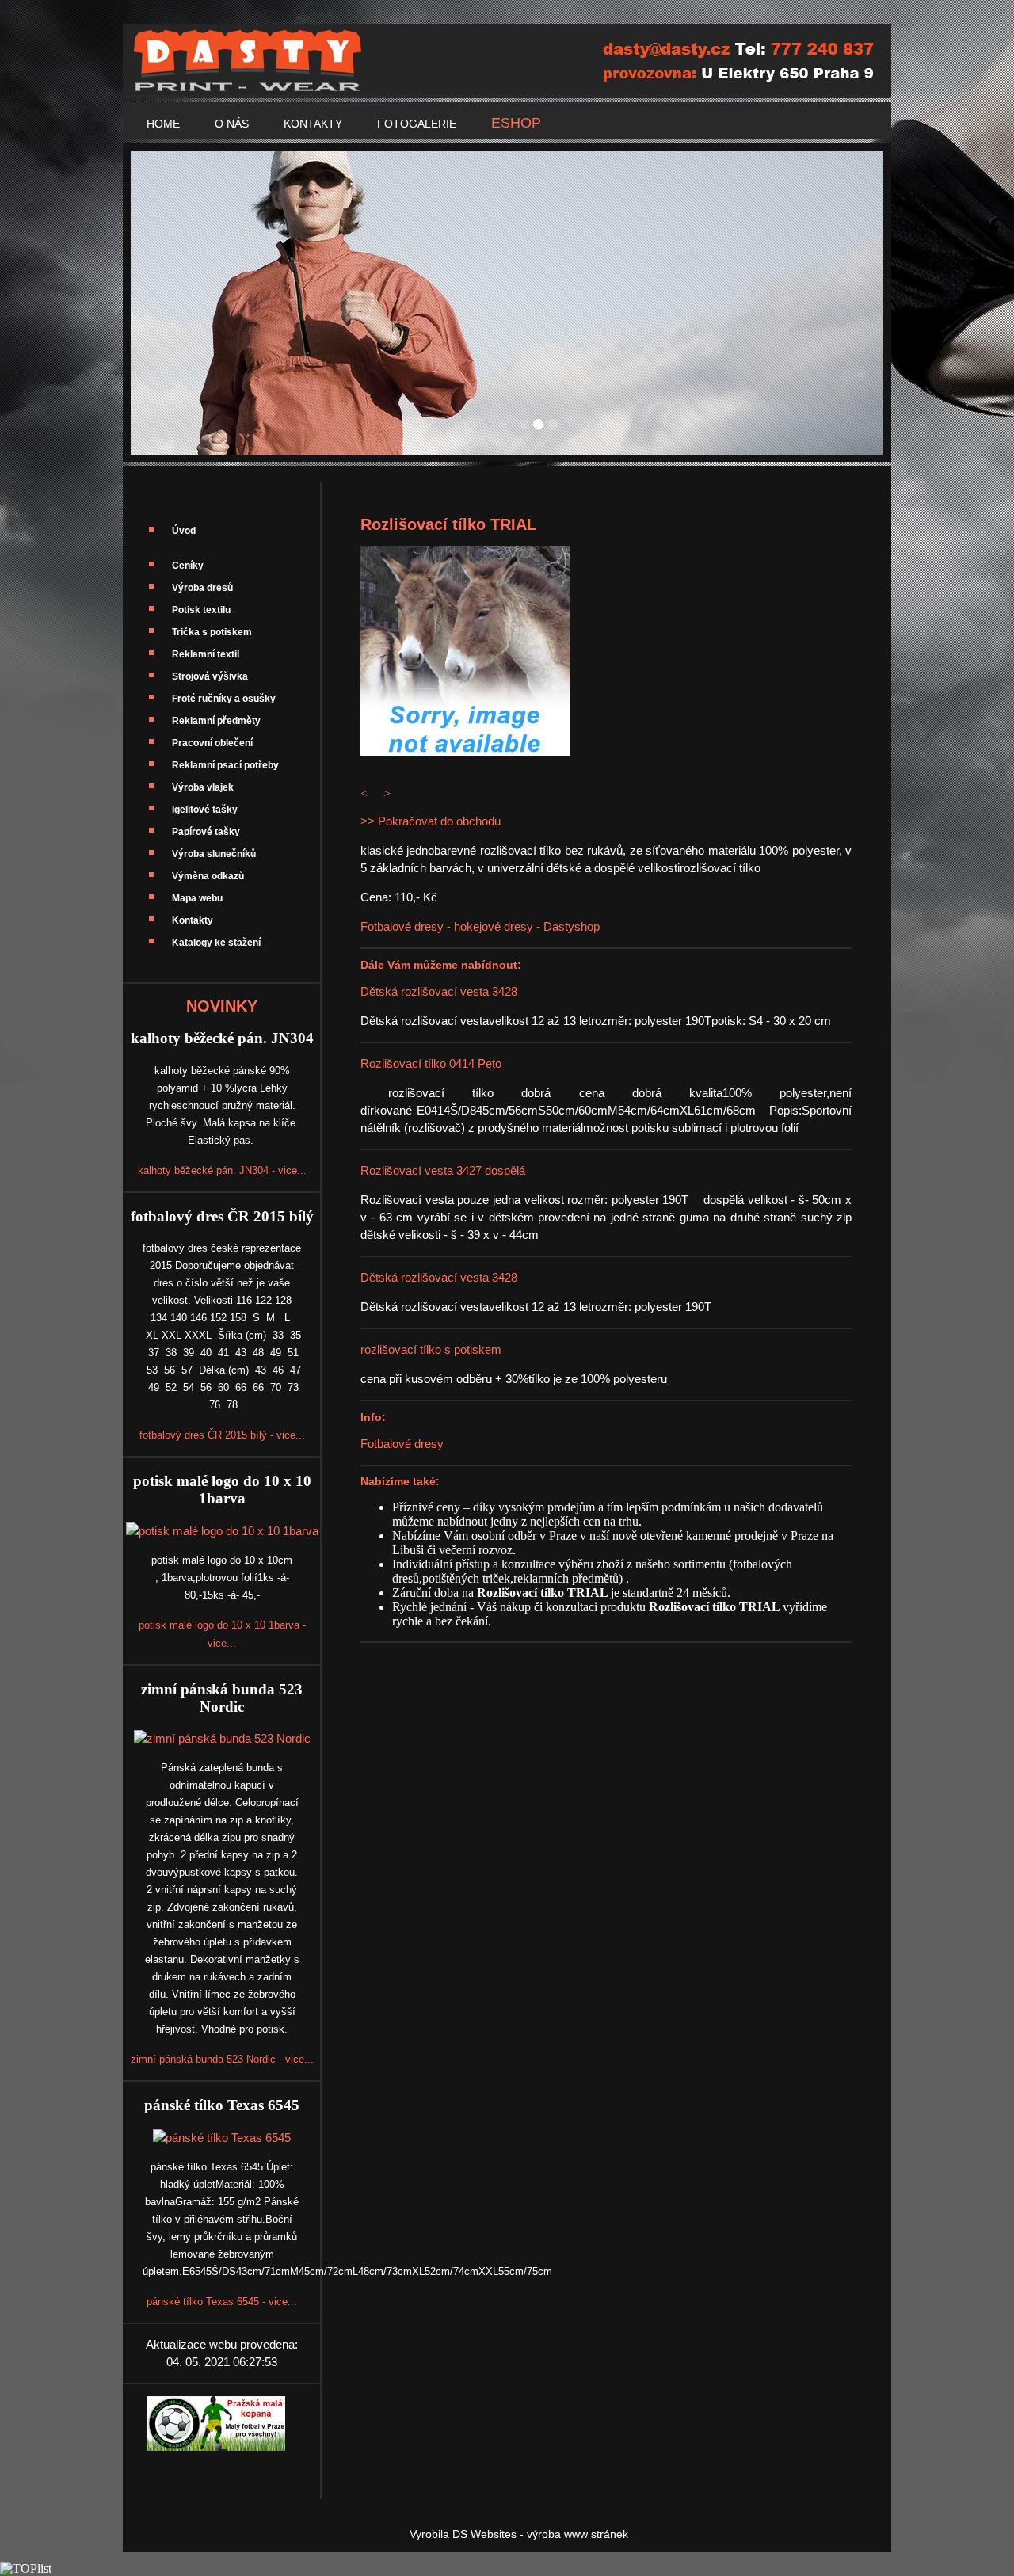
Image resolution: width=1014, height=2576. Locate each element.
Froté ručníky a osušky (224, 699)
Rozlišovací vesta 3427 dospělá (443, 1170)
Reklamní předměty (216, 721)
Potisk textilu (201, 610)
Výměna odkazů (208, 876)
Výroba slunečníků (214, 854)
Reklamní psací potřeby (225, 765)
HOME (163, 124)
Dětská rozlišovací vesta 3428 (439, 991)
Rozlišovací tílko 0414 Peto (431, 1063)
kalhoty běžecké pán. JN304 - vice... (222, 1170)
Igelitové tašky (205, 810)
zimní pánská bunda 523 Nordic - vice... (222, 2059)
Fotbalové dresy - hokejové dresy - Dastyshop (480, 926)
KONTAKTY (313, 124)
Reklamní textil (206, 654)
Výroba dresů (202, 588)
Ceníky (188, 566)
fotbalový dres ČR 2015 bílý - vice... (222, 1435)
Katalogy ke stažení (216, 943)
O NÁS (232, 124)
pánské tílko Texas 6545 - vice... (222, 2302)
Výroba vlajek (203, 787)
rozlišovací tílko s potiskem (431, 1349)
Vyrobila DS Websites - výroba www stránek (519, 2534)
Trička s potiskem (212, 632)
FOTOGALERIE (417, 124)
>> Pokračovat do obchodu (431, 821)
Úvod (184, 531)
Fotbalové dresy (402, 1444)
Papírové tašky (206, 832)
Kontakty (193, 920)
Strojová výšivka (210, 676)
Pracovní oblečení (212, 743)
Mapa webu (197, 898)
